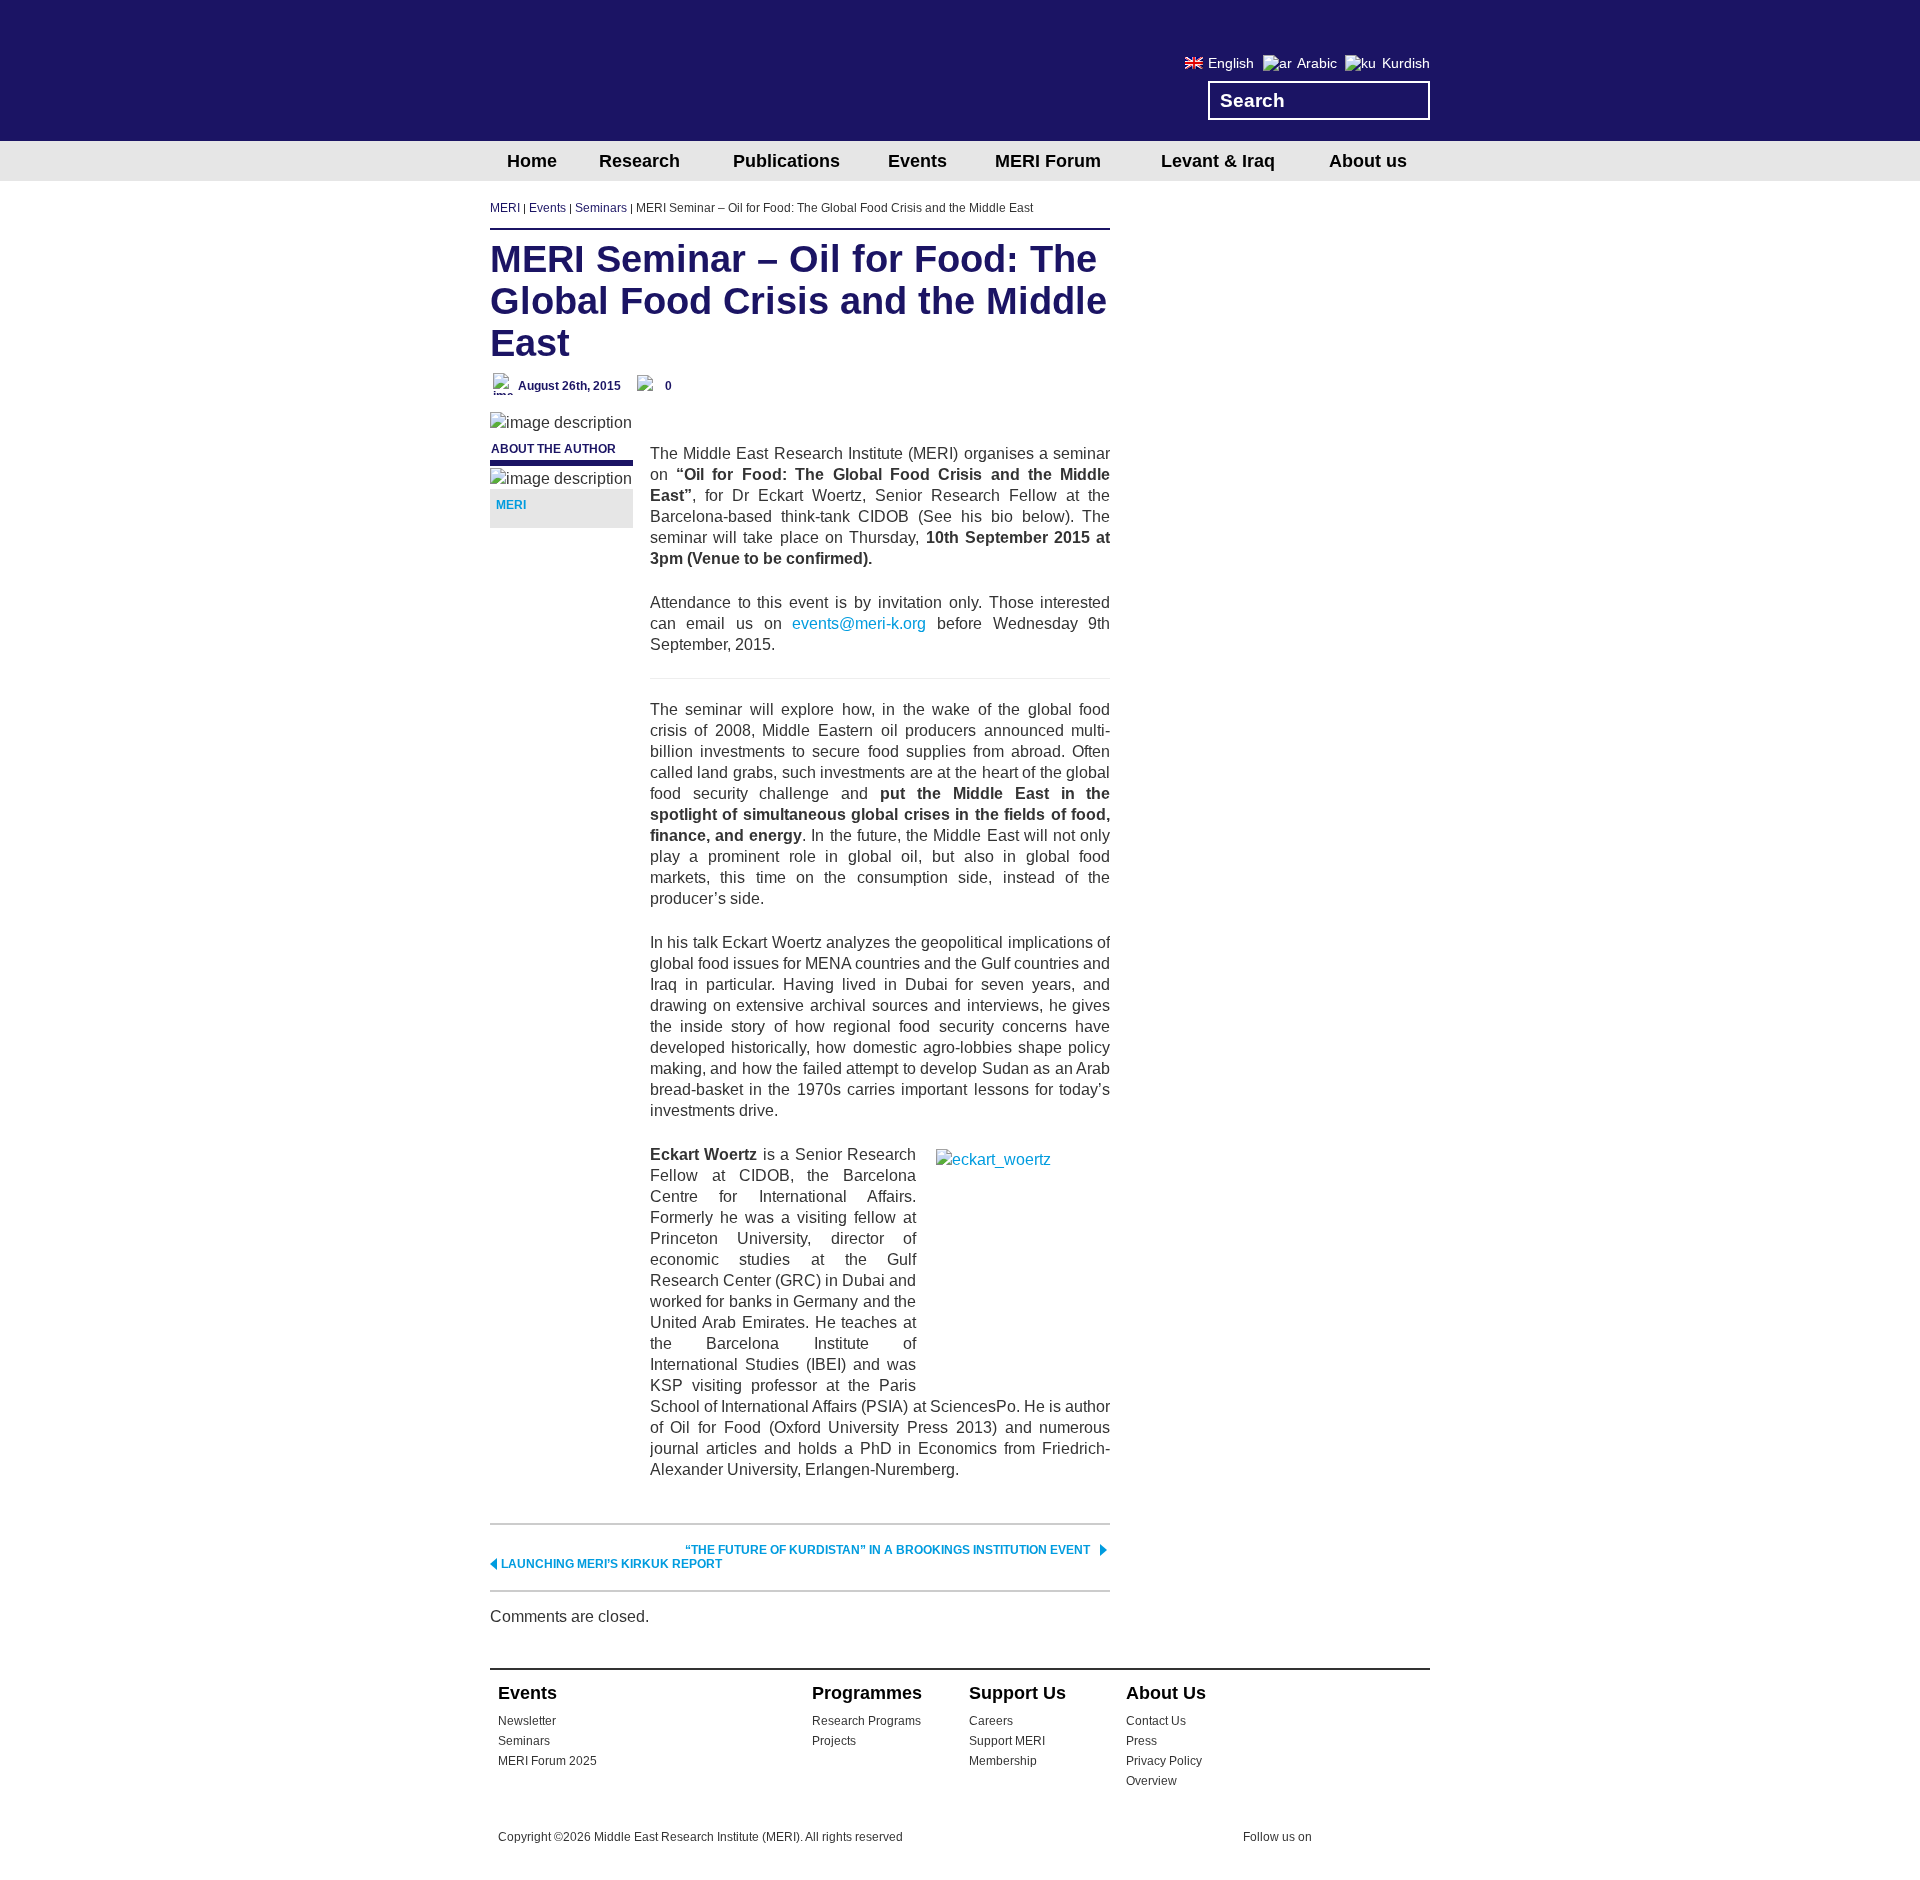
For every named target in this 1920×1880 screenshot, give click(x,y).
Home (532, 161)
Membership (1003, 1761)
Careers (991, 1721)
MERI (570, 74)
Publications (786, 161)
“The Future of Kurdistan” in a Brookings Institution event (887, 1550)
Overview (1151, 1781)
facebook (1377, 1840)
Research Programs (866, 1721)
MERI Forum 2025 (547, 1761)
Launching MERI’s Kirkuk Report (611, 1564)
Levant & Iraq (1218, 161)
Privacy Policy (1164, 1761)
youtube (1417, 1838)
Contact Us (1156, 1721)
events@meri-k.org (859, 623)
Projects (834, 1741)
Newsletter (527, 1721)
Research (639, 161)
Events (917, 161)
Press (1141, 1741)
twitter (1337, 1840)
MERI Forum (1048, 161)
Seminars (524, 1741)
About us (1368, 161)
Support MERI (1007, 1741)
